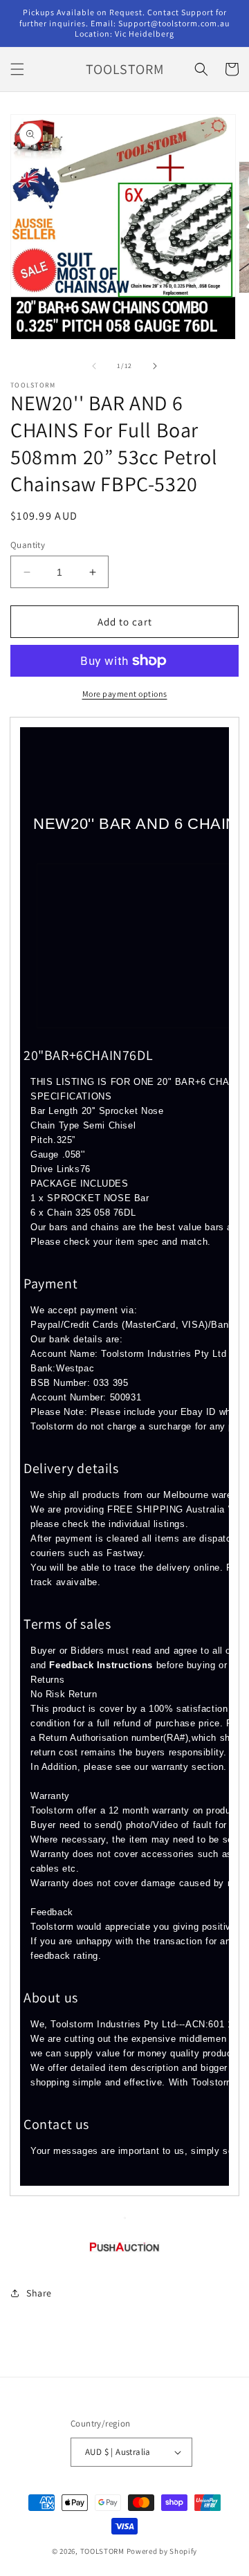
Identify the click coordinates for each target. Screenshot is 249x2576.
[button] (17, 69)
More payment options (125, 694)
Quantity (28, 545)
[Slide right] (155, 366)
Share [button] (39, 2293)
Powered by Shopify (162, 2551)
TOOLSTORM (103, 2551)
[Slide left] (94, 366)
